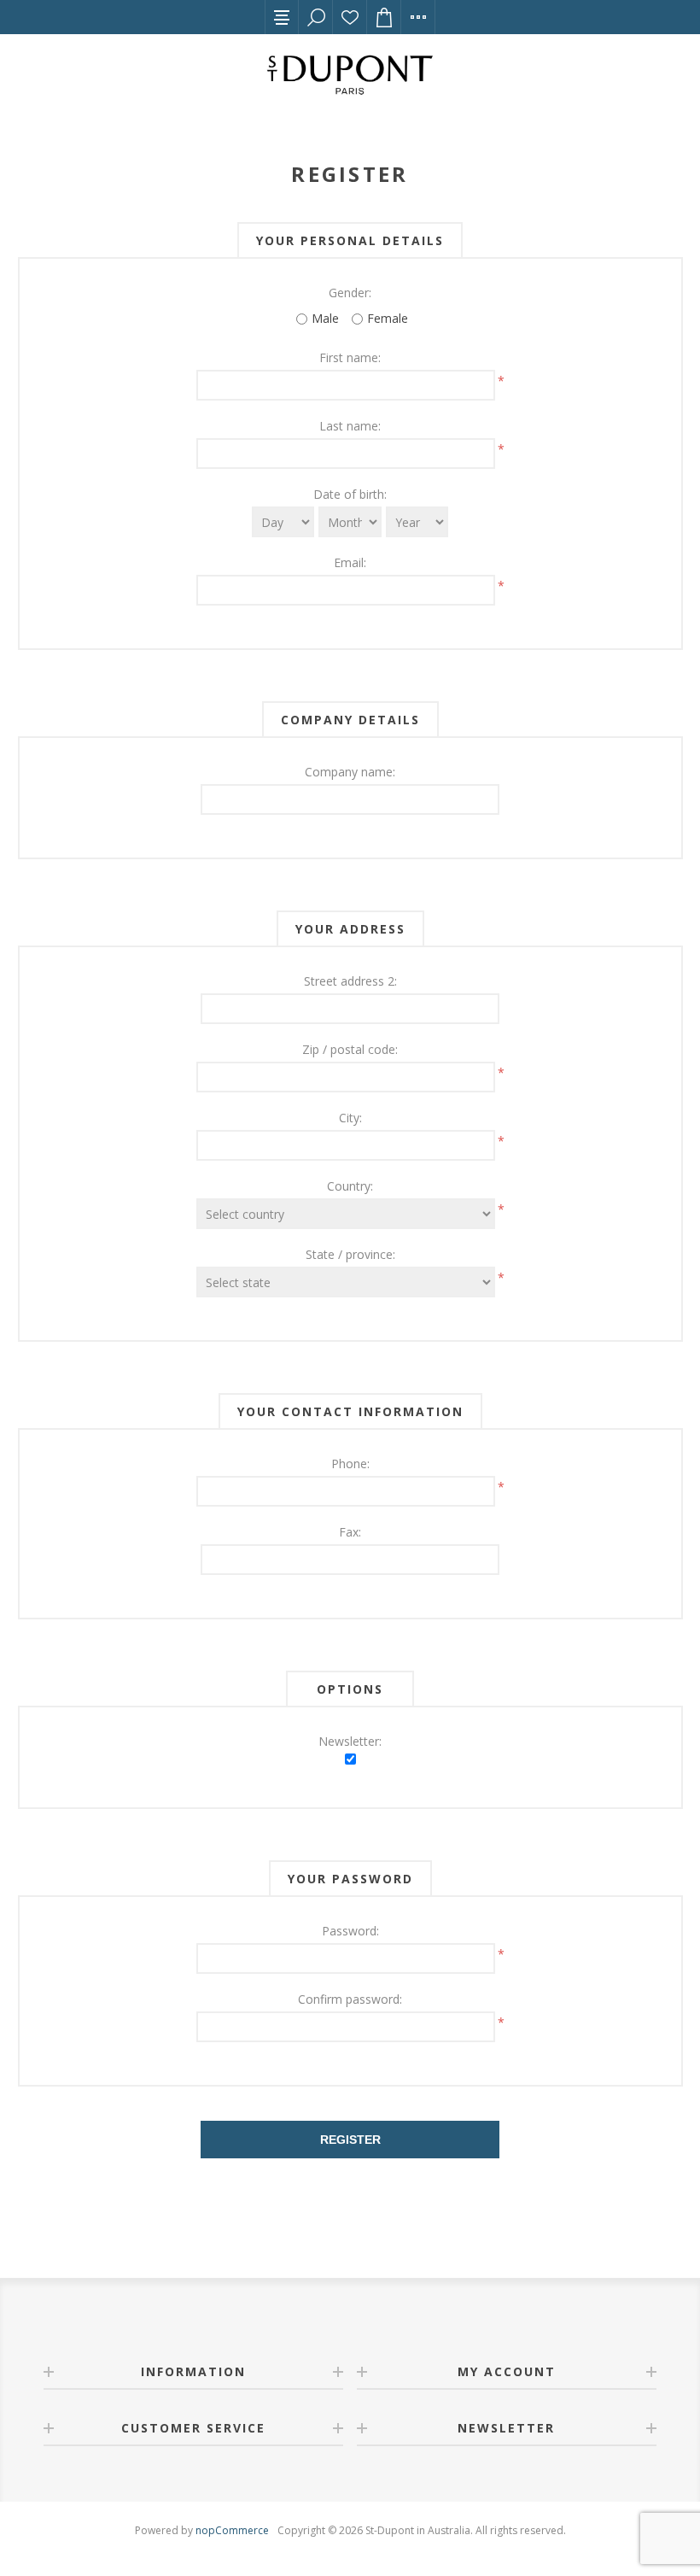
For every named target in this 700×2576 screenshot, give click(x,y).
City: (350, 1118)
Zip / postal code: (350, 1049)
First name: (350, 357)
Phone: (350, 1464)
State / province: (350, 1254)
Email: (350, 562)
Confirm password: (350, 1999)
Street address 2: (350, 981)
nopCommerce (232, 2530)
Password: (350, 1931)
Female (388, 318)
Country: (350, 1186)
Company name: (350, 772)
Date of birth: (350, 494)
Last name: (350, 426)
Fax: (350, 1532)
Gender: (350, 293)
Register (350, 2140)
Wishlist (350, 17)
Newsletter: (350, 1741)
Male (325, 318)
